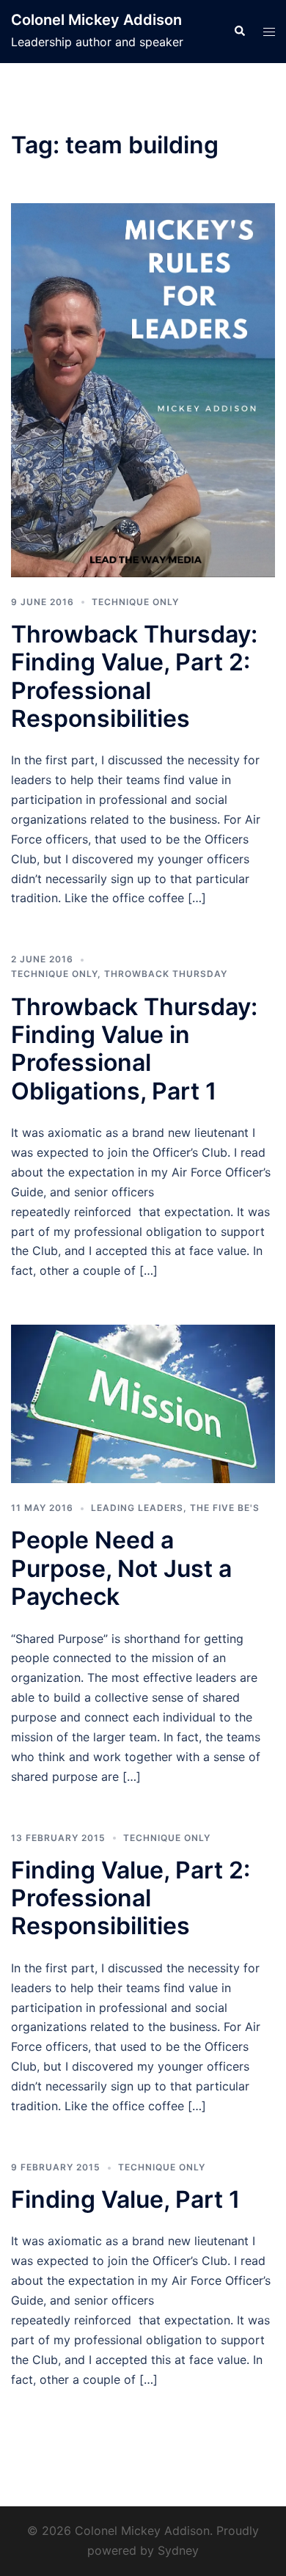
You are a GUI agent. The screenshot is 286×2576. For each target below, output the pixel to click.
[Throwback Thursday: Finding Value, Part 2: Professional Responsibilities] (143, 389)
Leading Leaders (137, 1508)
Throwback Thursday (166, 974)
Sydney (178, 2550)
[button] (239, 32)
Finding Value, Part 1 (125, 2199)
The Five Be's (225, 1508)
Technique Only (135, 602)
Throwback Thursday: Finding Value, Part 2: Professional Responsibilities (134, 676)
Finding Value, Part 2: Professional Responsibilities (131, 1898)
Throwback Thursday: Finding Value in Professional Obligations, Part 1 (134, 1049)
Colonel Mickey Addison (96, 20)
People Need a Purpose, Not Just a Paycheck (121, 1568)
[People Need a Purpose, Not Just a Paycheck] (143, 1403)
